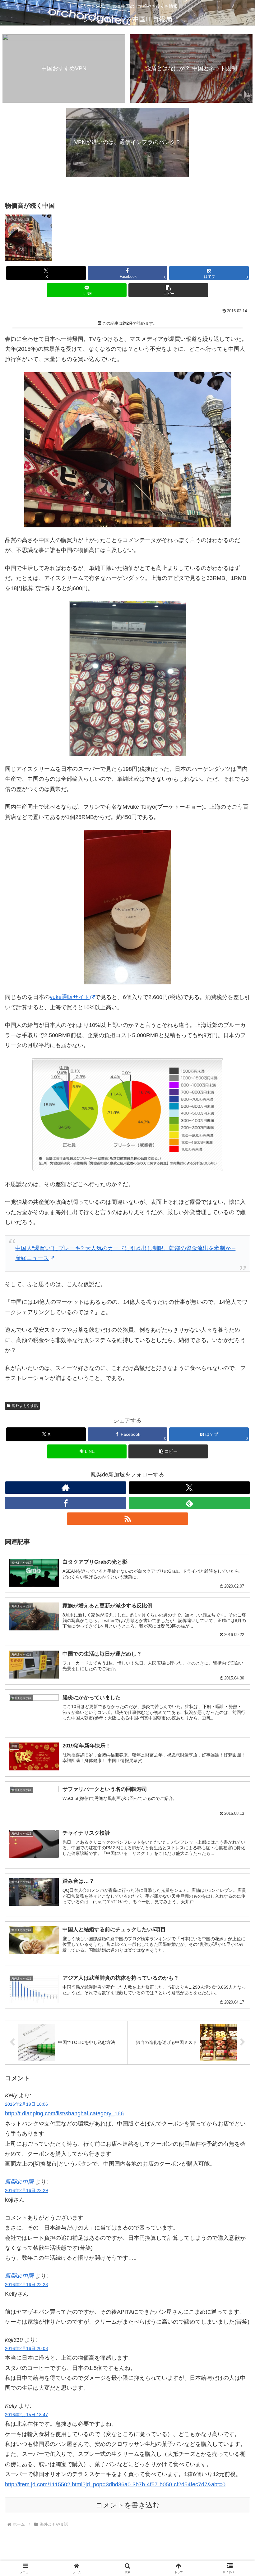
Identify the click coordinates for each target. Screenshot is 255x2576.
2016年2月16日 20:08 (26, 2348)
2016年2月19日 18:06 (26, 2104)
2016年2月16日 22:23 (26, 2285)
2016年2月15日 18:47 (26, 2415)
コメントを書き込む (128, 2505)
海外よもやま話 (25, 1406)
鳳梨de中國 (19, 2182)
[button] (168, 290)
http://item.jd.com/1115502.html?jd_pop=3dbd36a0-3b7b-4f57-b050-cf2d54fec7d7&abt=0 (115, 2484)
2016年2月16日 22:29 (26, 2190)
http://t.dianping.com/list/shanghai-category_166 (64, 2113)
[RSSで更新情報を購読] (127, 1519)
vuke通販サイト (70, 997)
